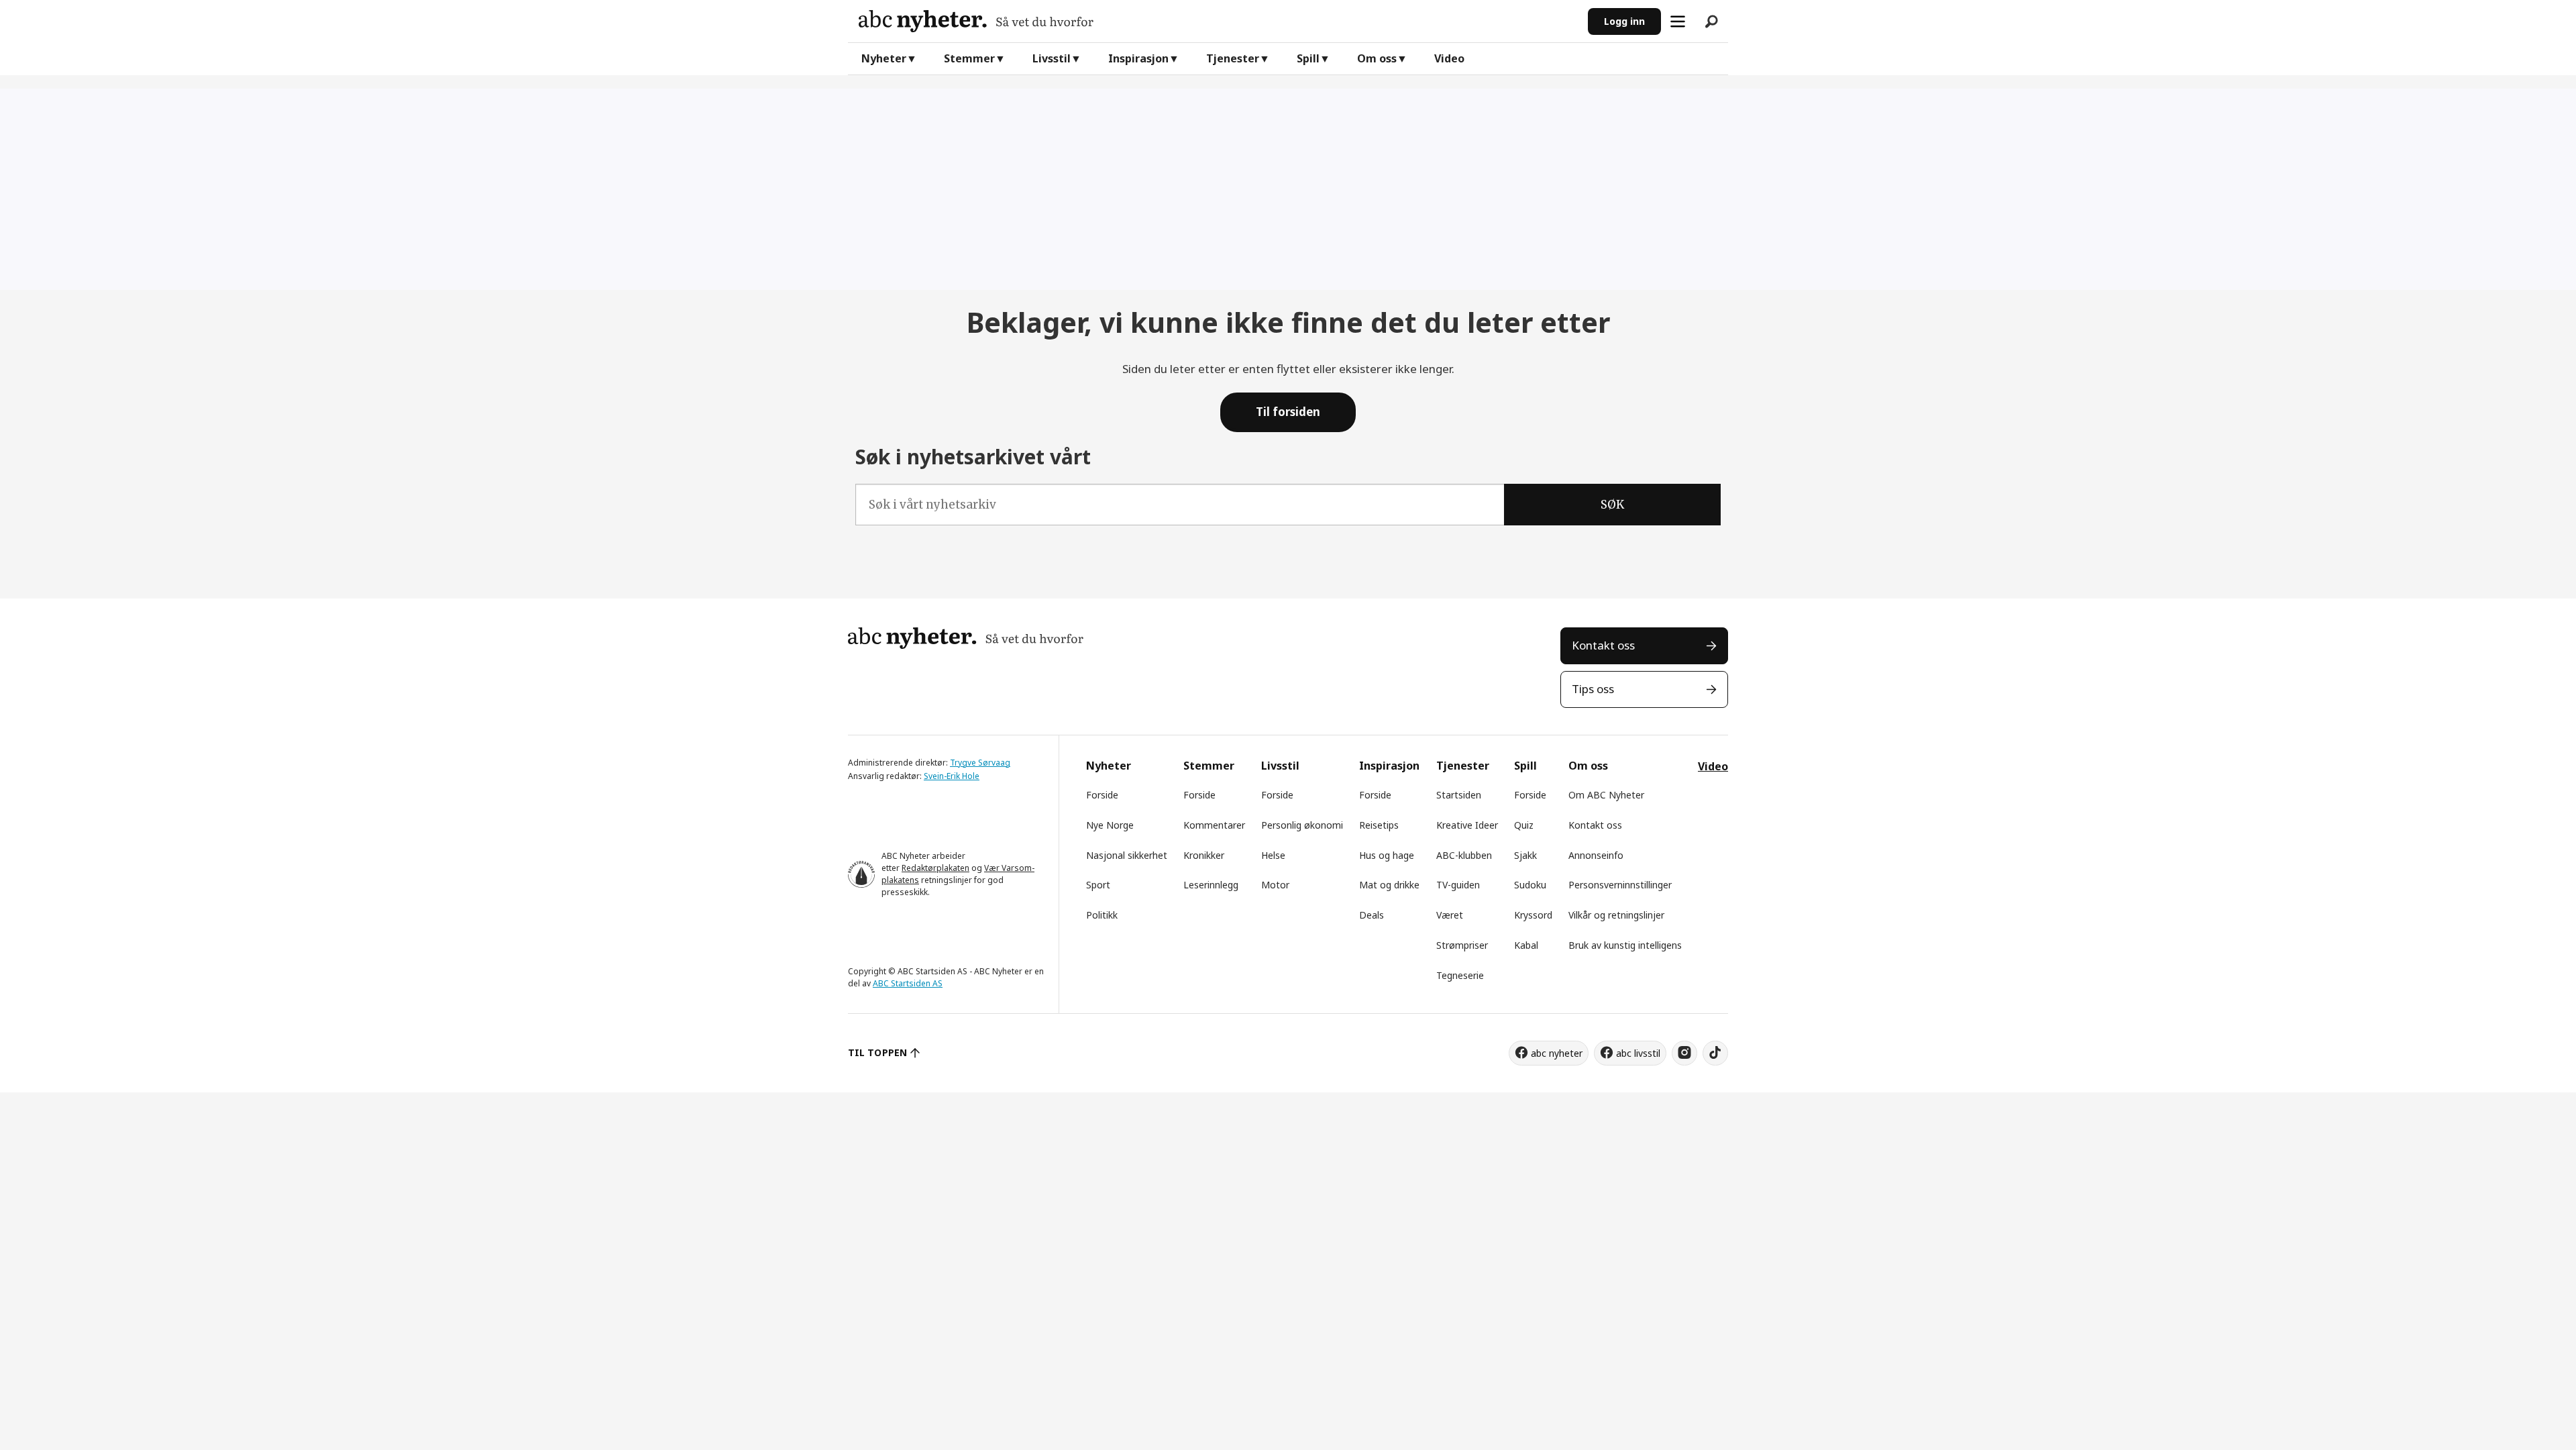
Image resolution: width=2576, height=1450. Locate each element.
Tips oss (1593, 689)
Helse (1273, 855)
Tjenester (1233, 58)
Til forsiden (1288, 412)
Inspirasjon (1138, 58)
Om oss (1377, 58)
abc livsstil (1638, 1053)
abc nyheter (1557, 1053)
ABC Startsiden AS (908, 983)
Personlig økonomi (1302, 825)
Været (1450, 915)
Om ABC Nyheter (1606, 795)
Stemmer (969, 58)
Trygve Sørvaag (980, 763)
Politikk (1102, 915)
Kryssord (1533, 915)
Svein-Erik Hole (952, 776)
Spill (1308, 58)
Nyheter (884, 58)
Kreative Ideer (1467, 825)
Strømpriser (1462, 945)
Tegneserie (1460, 975)
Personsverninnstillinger (1620, 885)
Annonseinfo (1596, 855)
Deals (1372, 915)
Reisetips (1379, 825)
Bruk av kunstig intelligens (1625, 945)
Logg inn (1624, 21)
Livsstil (1052, 58)
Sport (1098, 885)
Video (1449, 58)
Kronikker (1204, 855)
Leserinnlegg (1211, 885)
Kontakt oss (1603, 645)
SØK (1612, 505)
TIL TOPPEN (877, 1052)
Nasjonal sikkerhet (1127, 855)
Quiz (1524, 825)
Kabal (1526, 945)
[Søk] (1711, 21)
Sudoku (1530, 885)
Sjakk (1525, 855)
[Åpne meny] (1678, 21)
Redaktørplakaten (935, 868)
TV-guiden (1458, 885)
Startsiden (1459, 795)
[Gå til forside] (1218, 21)
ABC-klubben (1464, 855)
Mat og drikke (1389, 885)
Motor (1275, 885)
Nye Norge (1110, 825)
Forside (1102, 795)
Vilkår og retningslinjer (1616, 915)
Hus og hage (1387, 855)
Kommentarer (1214, 825)
